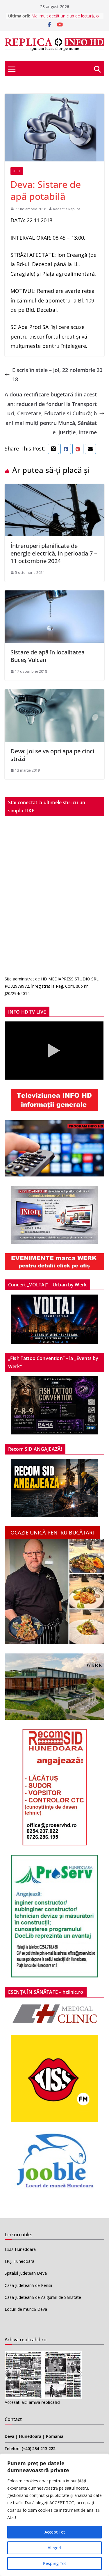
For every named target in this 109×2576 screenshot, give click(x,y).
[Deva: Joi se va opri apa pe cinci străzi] (54, 694)
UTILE (17, 171)
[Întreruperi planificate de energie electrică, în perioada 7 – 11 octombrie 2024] (54, 489)
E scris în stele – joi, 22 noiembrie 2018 (57, 375)
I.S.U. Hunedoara (20, 2249)
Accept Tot (55, 2532)
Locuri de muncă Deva (26, 2309)
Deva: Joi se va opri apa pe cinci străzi (52, 755)
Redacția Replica (67, 209)
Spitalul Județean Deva (26, 2273)
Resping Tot (54, 2563)
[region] (54, 2515)
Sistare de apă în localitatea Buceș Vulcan (48, 656)
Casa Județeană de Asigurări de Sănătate (43, 2297)
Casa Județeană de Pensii (28, 2285)
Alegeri (54, 2548)
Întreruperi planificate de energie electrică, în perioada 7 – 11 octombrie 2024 (54, 553)
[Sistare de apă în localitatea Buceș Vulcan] (54, 595)
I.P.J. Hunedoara (19, 2261)
